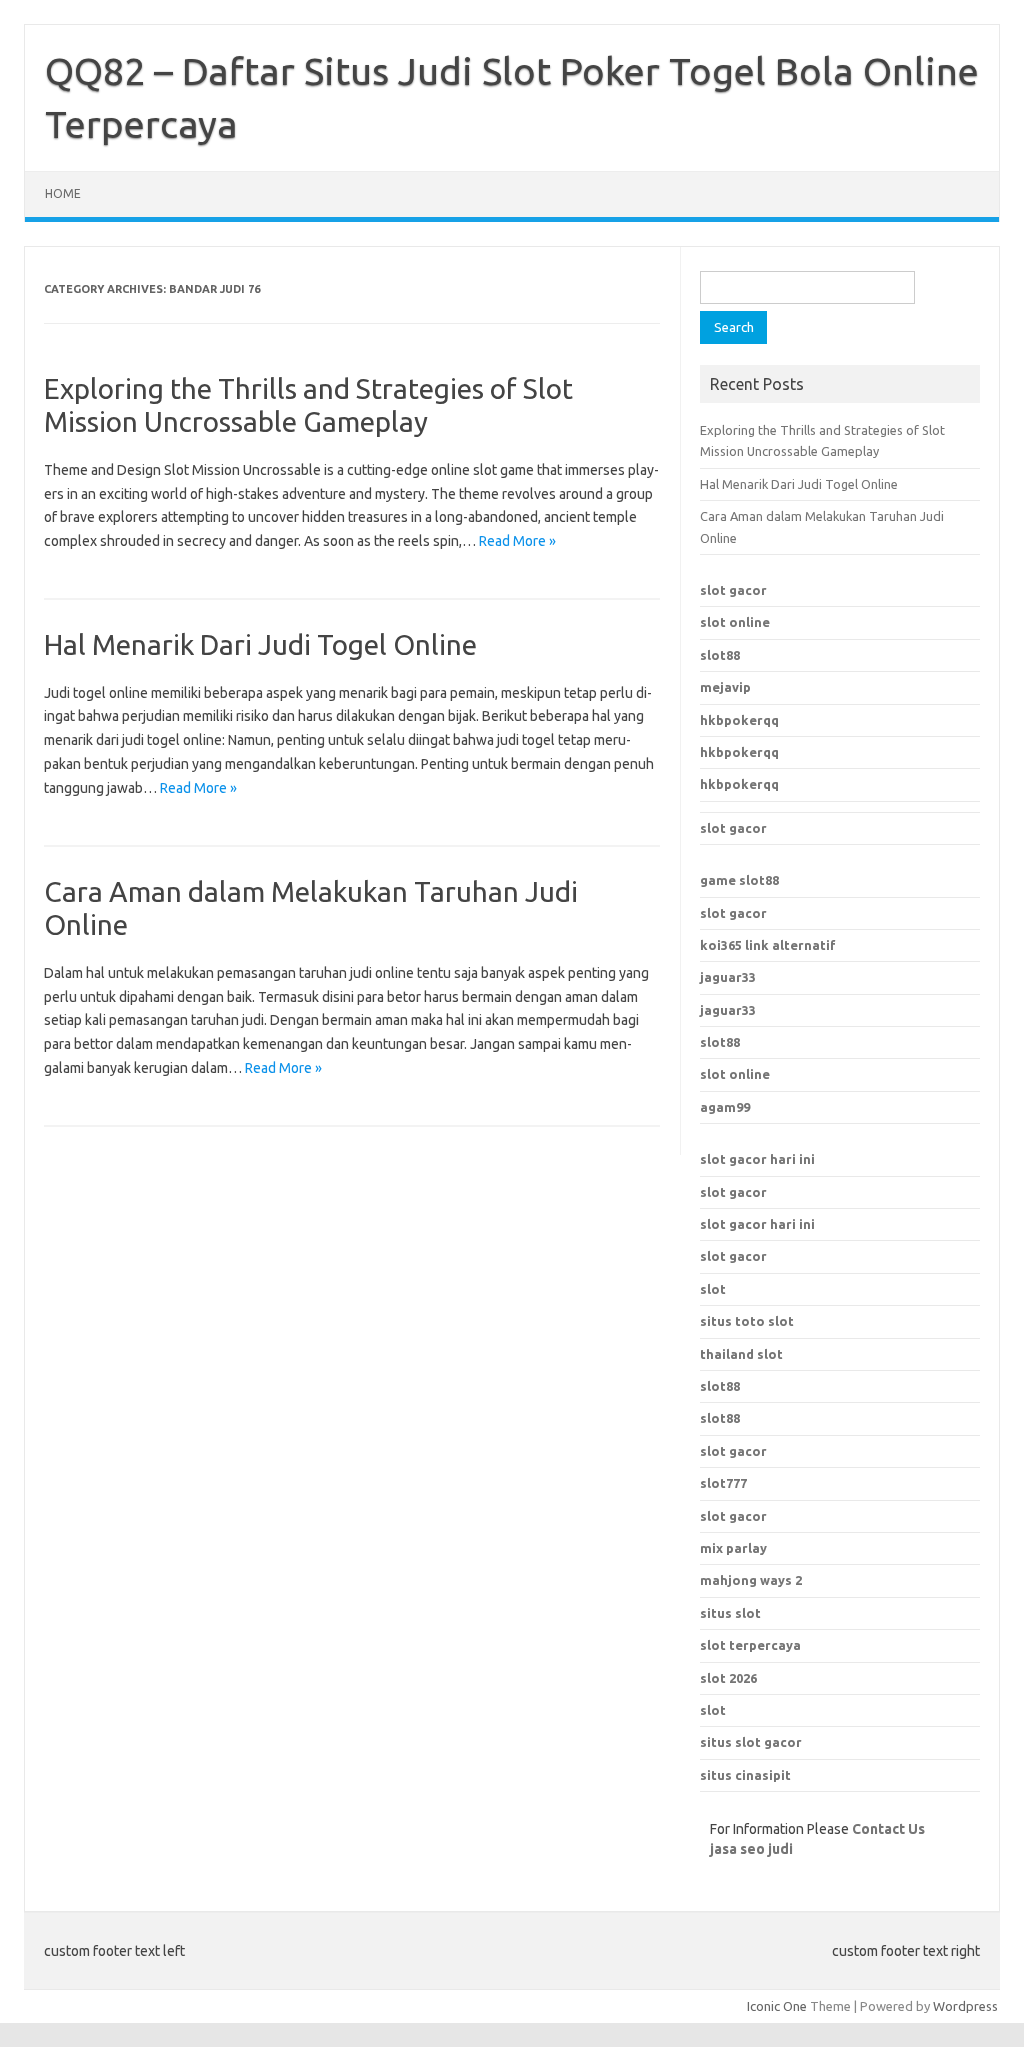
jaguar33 (728, 977)
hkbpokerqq (739, 720)
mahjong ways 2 (751, 1580)
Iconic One (777, 2006)
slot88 (720, 655)
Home (63, 193)
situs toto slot (747, 1321)
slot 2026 (728, 1678)
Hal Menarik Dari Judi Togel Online (260, 644)
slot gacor (733, 590)
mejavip (725, 687)
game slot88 (739, 880)
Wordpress (965, 2006)
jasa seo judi (751, 1849)
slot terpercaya (750, 1645)
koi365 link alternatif (768, 945)
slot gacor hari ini (757, 1159)
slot (713, 1289)
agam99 (725, 1107)
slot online (735, 622)
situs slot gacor (751, 1742)
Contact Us (888, 1829)
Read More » (517, 541)
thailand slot (741, 1354)
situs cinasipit (745, 1775)
